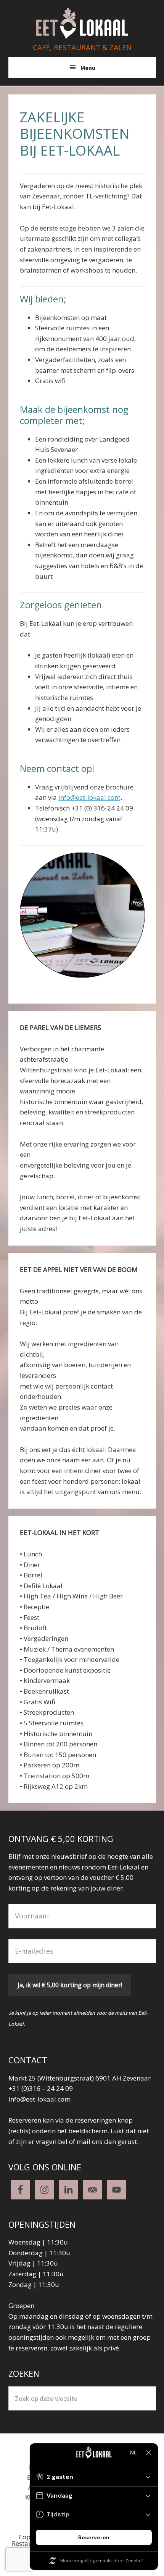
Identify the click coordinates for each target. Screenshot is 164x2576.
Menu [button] (88, 68)
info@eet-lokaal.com (89, 797)
